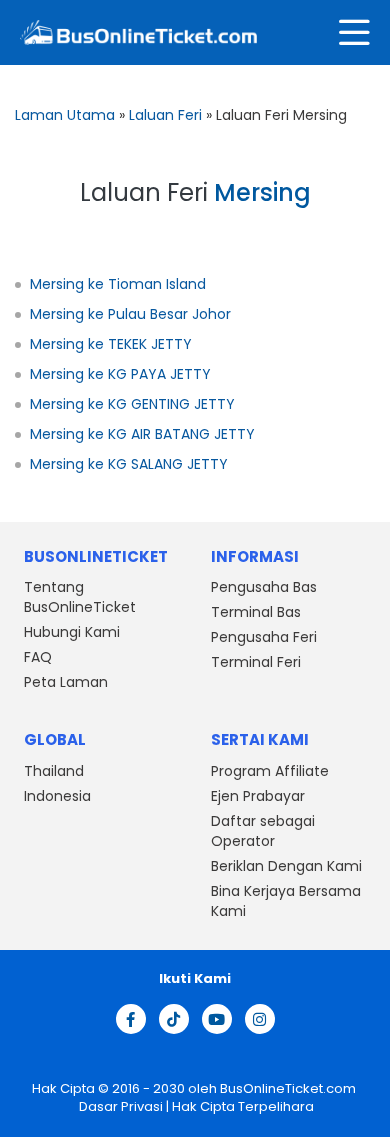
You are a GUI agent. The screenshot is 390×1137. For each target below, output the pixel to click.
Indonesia (57, 796)
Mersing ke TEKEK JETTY (111, 344)
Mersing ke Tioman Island (118, 284)
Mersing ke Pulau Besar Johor (130, 314)
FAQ (38, 657)
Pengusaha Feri (264, 637)
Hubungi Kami (72, 632)
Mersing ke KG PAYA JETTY (120, 374)
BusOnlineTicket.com (288, 1088)
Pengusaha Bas (264, 587)
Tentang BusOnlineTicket (80, 597)
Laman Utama (65, 115)
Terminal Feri (256, 662)
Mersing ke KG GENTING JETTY (132, 404)
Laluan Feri (165, 115)
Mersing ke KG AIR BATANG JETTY (142, 434)
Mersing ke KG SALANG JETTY (129, 464)
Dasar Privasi (119, 1106)
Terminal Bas (256, 612)
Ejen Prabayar (258, 796)
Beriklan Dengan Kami (286, 866)
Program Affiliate (270, 771)
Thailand (54, 771)
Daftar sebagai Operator (263, 831)
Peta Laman (66, 682)
